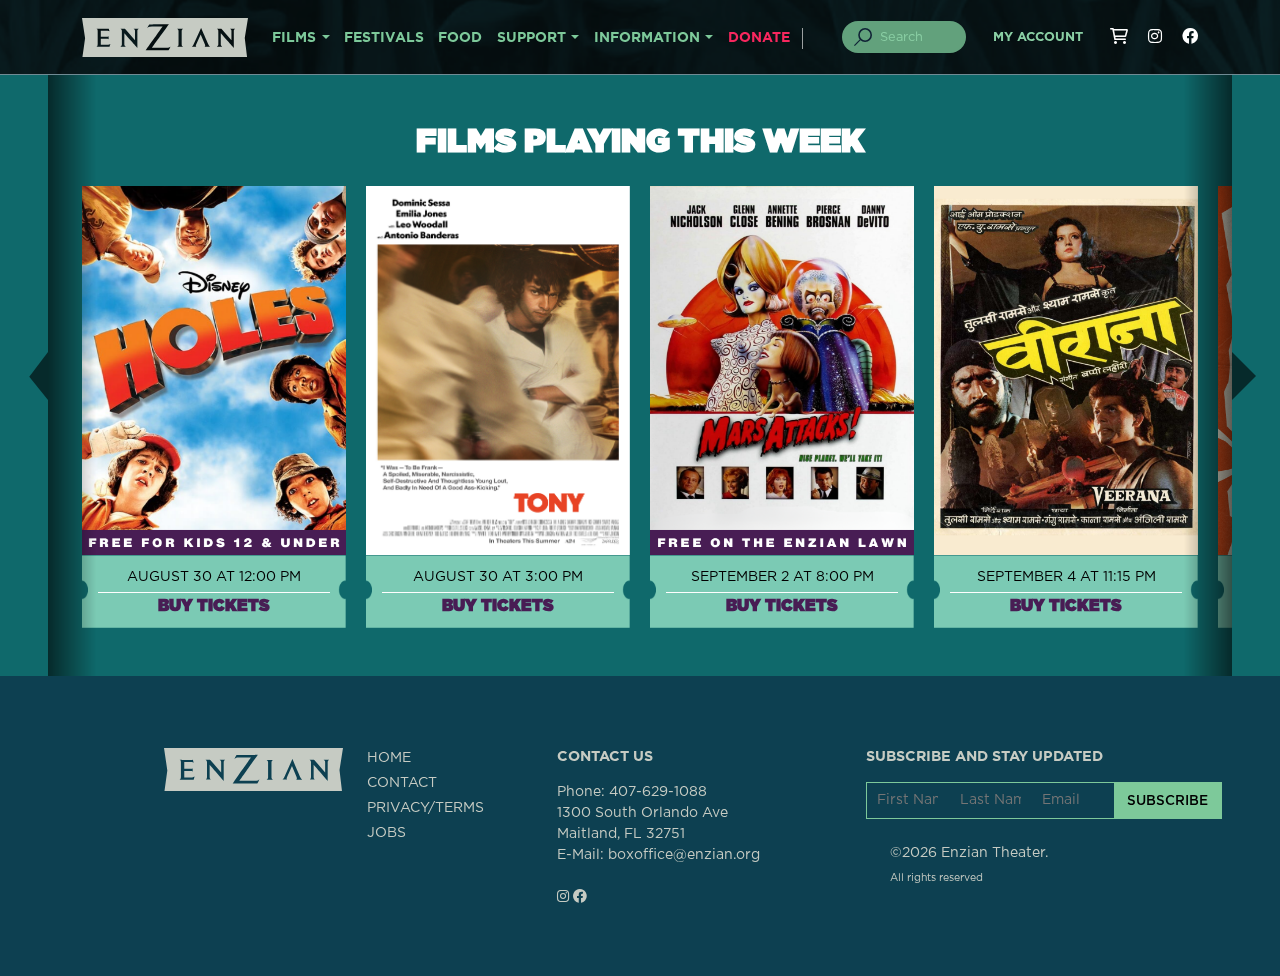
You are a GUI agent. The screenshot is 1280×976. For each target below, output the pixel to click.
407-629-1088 (658, 792)
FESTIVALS (384, 38)
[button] (24, 375)
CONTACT (402, 783)
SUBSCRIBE (1167, 800)
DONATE (759, 38)
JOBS (386, 833)
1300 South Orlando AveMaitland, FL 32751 (642, 823)
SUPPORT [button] (531, 38)
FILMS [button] (294, 38)
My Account (1038, 37)
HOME (389, 758)
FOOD (460, 38)
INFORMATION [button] (647, 38)
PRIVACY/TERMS (425, 808)
